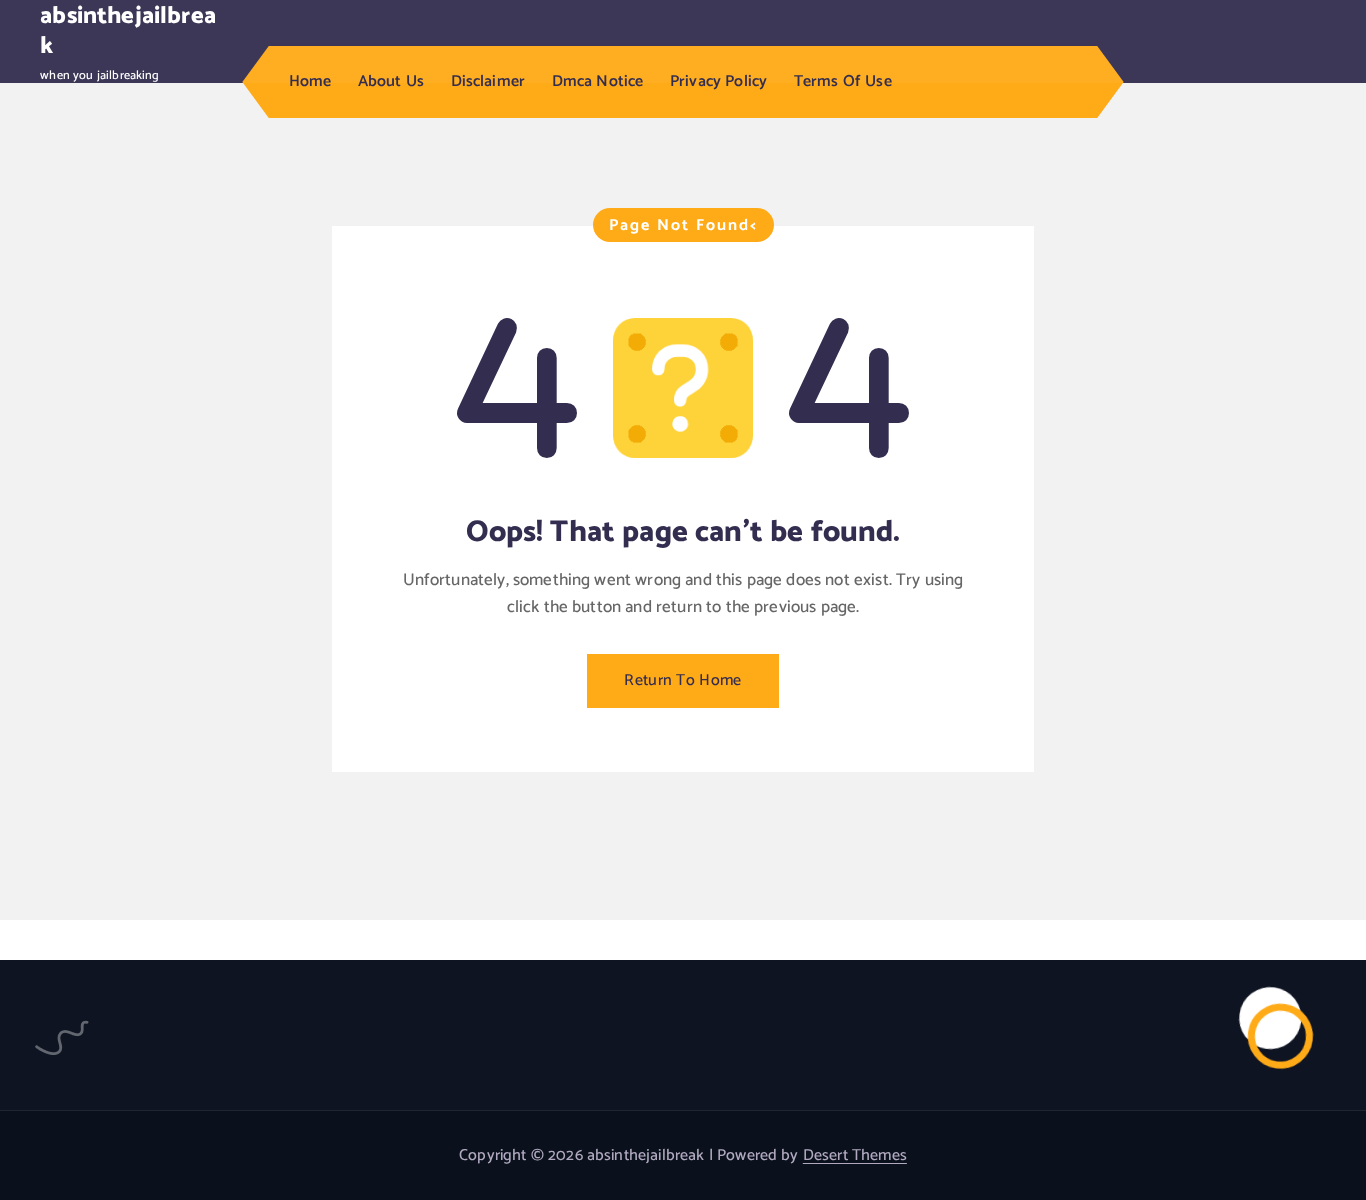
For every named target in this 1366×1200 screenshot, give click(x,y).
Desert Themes (855, 1155)
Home (310, 81)
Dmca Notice (598, 81)
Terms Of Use (843, 81)
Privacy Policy (718, 81)
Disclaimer (488, 81)
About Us (391, 81)
